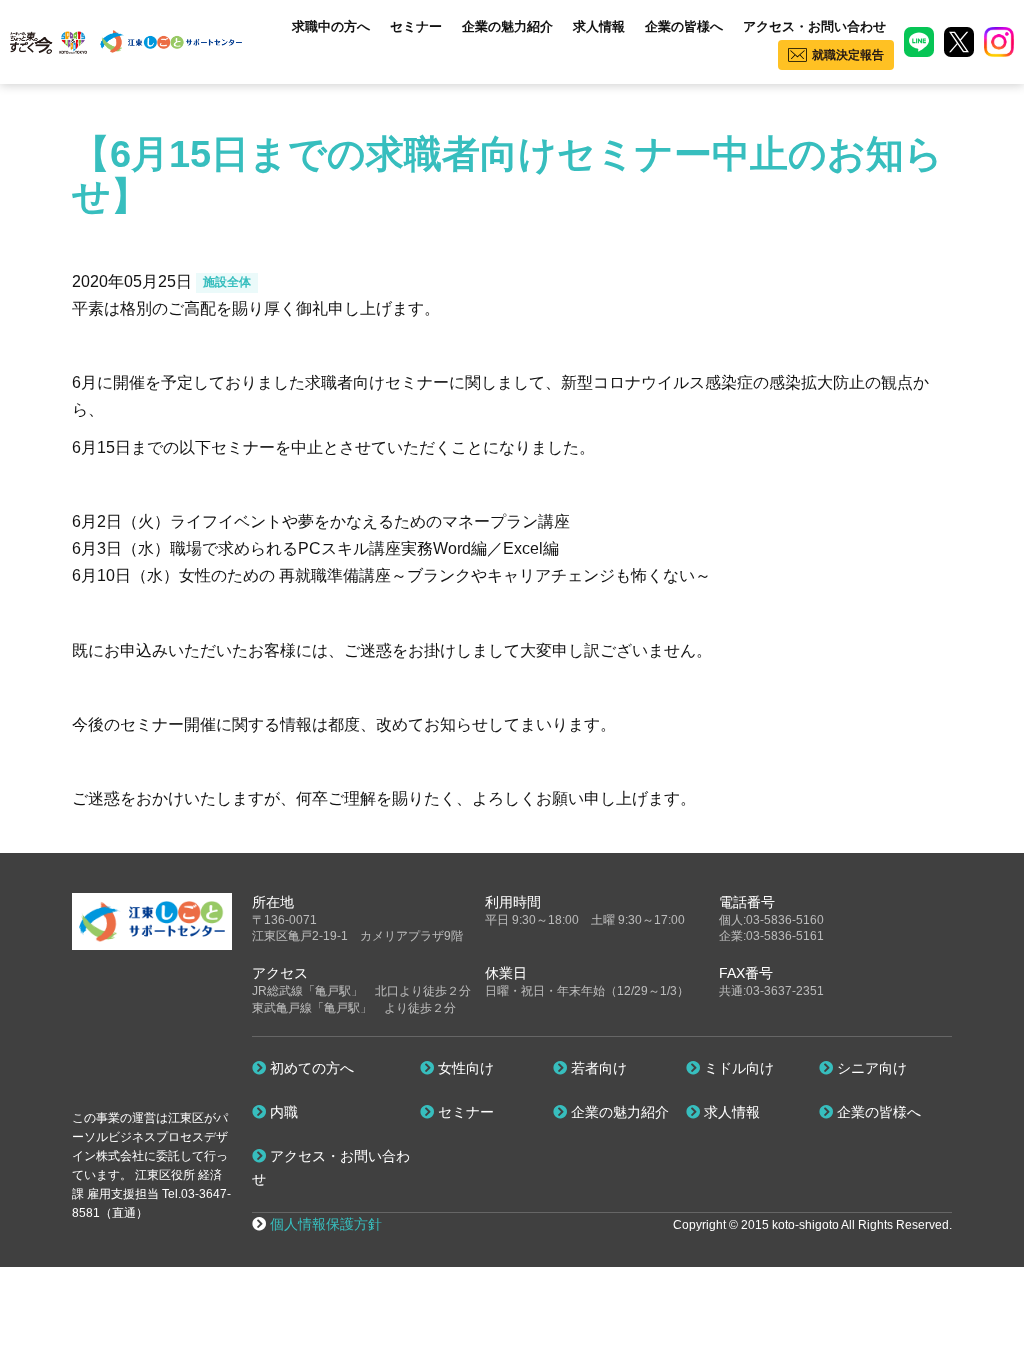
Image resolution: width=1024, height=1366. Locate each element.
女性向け (464, 1068)
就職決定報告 (848, 55)
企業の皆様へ (684, 26)
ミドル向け (737, 1068)
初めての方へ (310, 1068)
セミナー (416, 26)
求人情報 (599, 26)
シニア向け (870, 1068)
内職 (282, 1112)
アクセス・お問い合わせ (814, 26)
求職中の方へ (331, 26)
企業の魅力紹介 (507, 26)
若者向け (597, 1068)
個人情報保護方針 (326, 1224)
